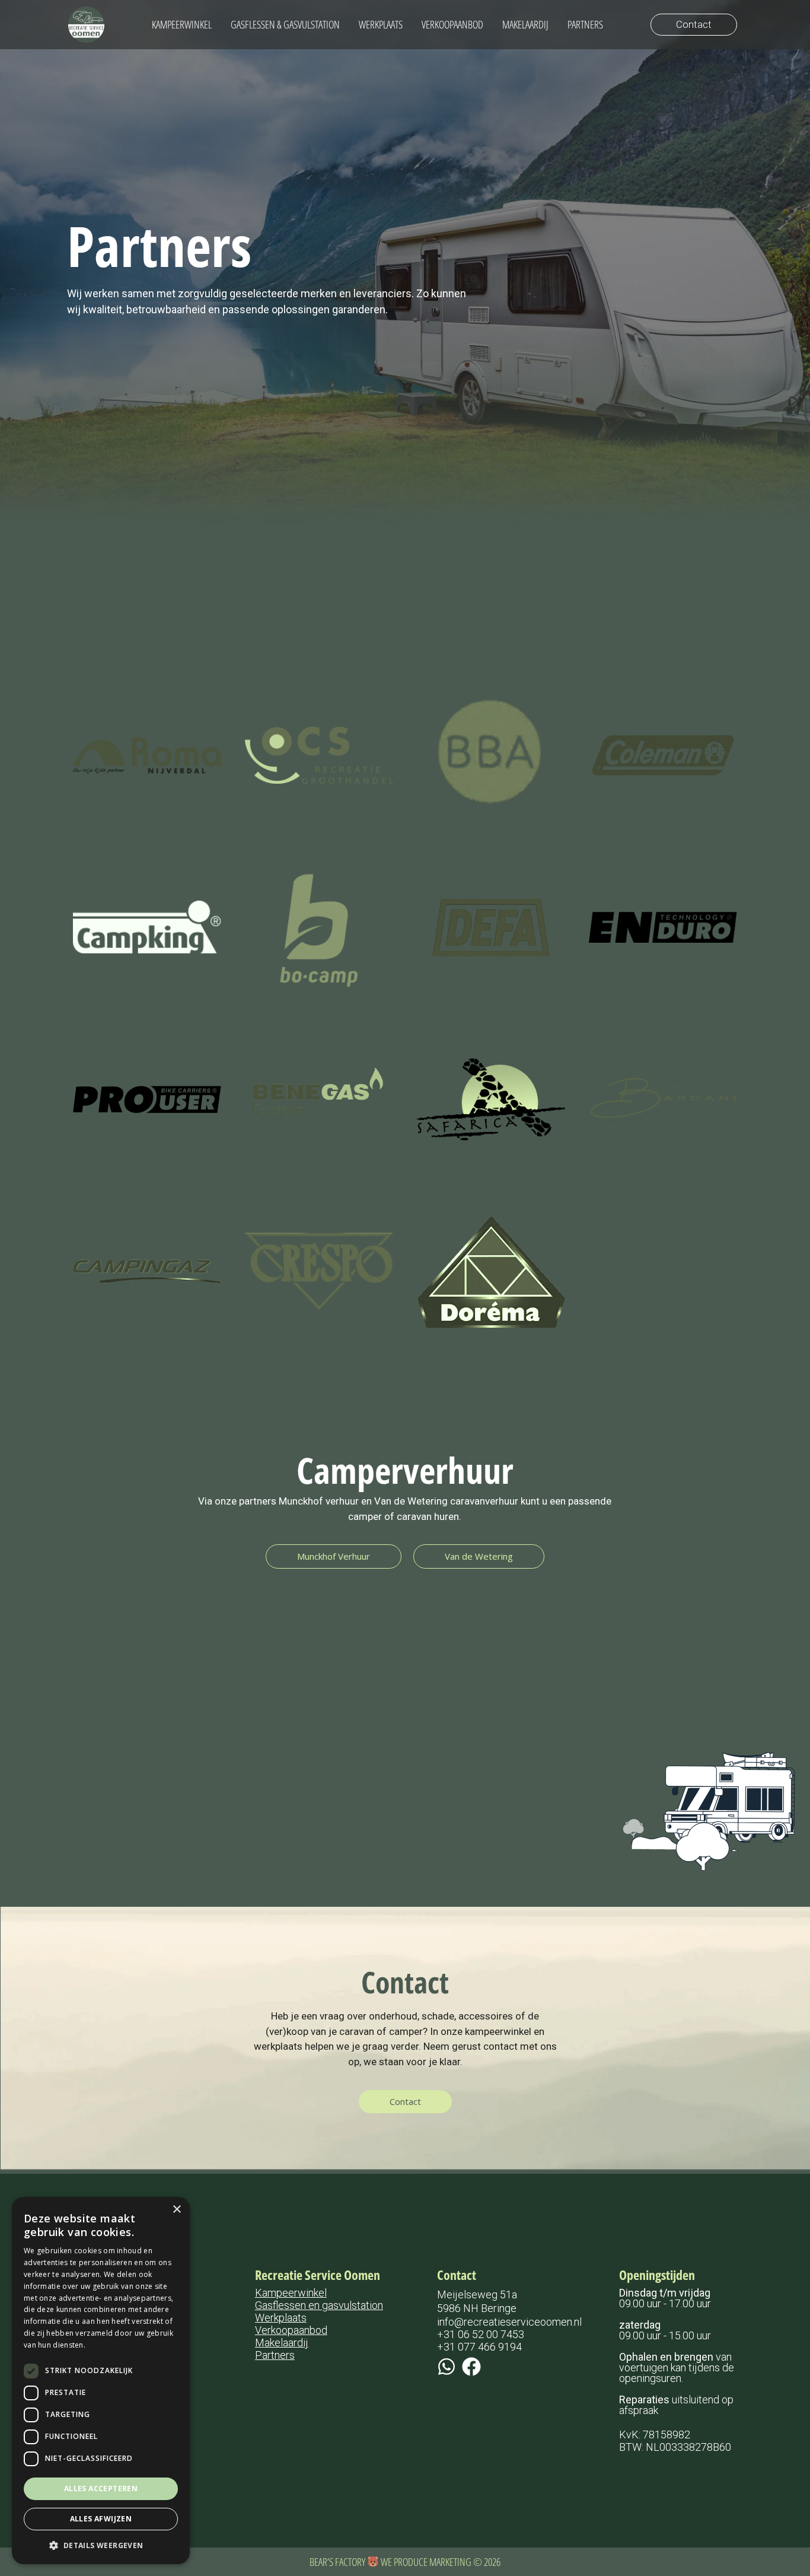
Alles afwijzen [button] (101, 2519)
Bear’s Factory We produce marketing (391, 2562)
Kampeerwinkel (291, 2293)
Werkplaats (281, 2318)
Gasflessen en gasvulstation (319, 2305)
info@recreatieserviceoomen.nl (509, 2322)
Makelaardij (282, 2343)
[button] (101, 2545)
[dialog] (101, 2381)
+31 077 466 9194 (479, 2347)
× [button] (176, 2210)
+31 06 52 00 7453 (481, 2334)
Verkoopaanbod (291, 2330)
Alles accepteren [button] (101, 2488)
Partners (275, 2355)
